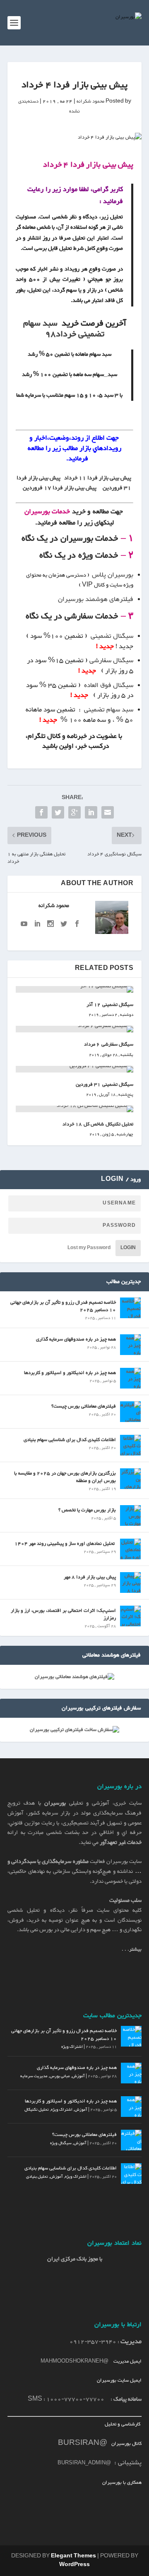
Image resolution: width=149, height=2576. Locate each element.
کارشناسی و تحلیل (123, 2424)
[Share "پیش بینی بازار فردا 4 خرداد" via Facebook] (41, 812)
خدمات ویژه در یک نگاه (79, 555)
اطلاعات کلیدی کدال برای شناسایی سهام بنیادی (70, 1440)
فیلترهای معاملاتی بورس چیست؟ (84, 1406)
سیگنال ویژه (61, 2143)
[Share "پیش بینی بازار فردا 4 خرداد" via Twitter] (58, 812)
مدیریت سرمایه (34, 2076)
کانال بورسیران (126, 2444)
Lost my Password (89, 1248)
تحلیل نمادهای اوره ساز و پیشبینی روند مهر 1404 (65, 1544)
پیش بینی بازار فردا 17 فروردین (60, 488)
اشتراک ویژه (72, 2047)
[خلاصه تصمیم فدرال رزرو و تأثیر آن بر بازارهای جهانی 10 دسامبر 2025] (130, 1308)
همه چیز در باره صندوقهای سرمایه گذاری (76, 1339)
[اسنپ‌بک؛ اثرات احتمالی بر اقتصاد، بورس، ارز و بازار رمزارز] (130, 1616)
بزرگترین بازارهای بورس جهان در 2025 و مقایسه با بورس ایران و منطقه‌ (65, 1477)
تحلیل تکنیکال (37, 2110)
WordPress (74, 2565)
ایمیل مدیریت (127, 2361)
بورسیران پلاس (113, 575)
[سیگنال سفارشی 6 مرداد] (74, 1029)
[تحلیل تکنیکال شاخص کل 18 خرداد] (74, 1109)
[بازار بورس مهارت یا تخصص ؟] (130, 1515)
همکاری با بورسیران (122, 2483)
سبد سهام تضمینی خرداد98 (64, 329)
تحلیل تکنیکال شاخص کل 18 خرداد (98, 1124)
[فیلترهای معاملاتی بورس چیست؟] (130, 1412)
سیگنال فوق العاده (109, 686)
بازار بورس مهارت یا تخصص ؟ (87, 1510)
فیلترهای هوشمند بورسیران (96, 600)
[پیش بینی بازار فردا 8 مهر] (130, 1582)
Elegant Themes (73, 2556)
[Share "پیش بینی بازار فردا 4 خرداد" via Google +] (74, 812)
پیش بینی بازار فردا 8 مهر (90, 1577)
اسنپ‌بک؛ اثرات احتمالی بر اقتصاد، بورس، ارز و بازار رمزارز (63, 1614)
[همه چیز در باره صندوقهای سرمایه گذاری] (130, 1345)
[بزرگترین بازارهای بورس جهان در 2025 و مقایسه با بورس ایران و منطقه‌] (130, 1479)
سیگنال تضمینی (111, 636)
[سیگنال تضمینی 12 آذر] (74, 989)
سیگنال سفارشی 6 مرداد (109, 1044)
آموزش (78, 2076)
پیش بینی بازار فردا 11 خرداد (98, 478)
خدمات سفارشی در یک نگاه (72, 616)
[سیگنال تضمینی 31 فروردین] (74, 1069)
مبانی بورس (60, 2076)
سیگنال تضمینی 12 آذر (110, 1005)
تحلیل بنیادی (37, 2177)
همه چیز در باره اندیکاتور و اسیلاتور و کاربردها (70, 1373)
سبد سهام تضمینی (109, 710)
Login (128, 1248)
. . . (132, 1949)
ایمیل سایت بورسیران (119, 2380)
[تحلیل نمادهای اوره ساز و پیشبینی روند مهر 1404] (130, 1549)
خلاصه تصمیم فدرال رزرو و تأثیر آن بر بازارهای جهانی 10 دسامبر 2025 (63, 1306)
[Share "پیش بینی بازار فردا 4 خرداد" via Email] (108, 812)
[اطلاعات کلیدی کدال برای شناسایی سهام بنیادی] (130, 1445)
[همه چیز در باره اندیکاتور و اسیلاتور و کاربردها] (130, 1378)
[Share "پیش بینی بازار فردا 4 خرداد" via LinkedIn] (91, 812)
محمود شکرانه (90, 101)
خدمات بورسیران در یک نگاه (70, 539)
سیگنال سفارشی (111, 661)
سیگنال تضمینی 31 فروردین (105, 1085)
